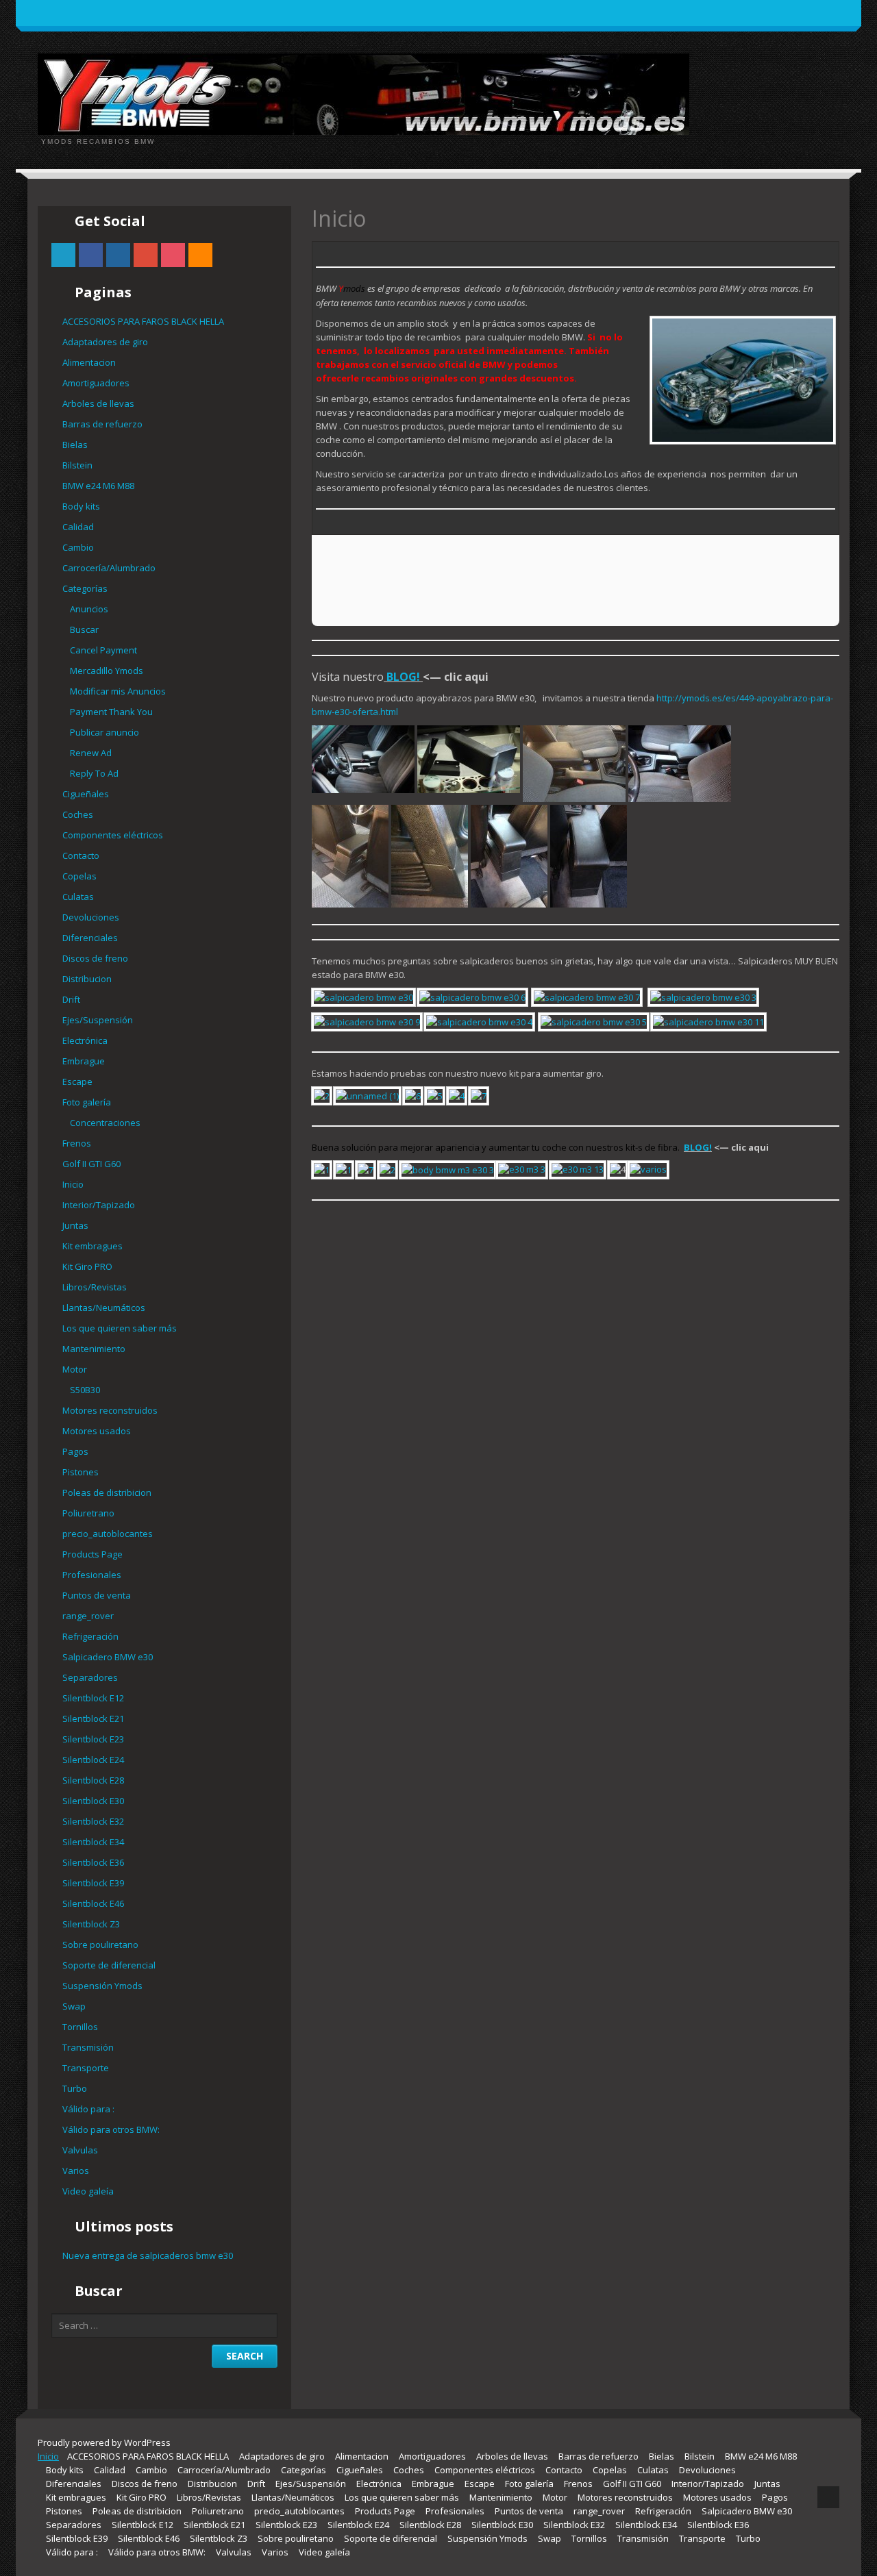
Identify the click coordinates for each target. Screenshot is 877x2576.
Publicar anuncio (104, 732)
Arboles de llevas (98, 403)
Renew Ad (91, 753)
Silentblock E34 (93, 1842)
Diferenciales (90, 938)
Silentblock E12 (93, 1698)
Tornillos (80, 2027)
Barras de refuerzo (102, 424)
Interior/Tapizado (99, 1205)
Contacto (81, 855)
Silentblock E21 (93, 1718)
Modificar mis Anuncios (118, 691)
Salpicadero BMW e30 (108, 1657)
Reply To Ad (94, 773)
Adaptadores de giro (105, 342)
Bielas (75, 445)
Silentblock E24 (93, 1760)
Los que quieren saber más (120, 1328)
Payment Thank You (111, 712)
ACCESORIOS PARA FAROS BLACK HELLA (143, 321)
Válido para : (88, 2109)
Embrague (84, 1061)
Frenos (77, 1143)
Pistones (81, 1472)
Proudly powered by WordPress (104, 2442)
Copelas (79, 876)
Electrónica (85, 1040)
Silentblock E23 (93, 1739)
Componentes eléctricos (113, 835)
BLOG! (402, 677)
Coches (78, 814)
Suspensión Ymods (102, 1986)
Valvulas (80, 2150)
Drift (71, 999)
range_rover (88, 1616)
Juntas (75, 1225)
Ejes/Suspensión (98, 1020)
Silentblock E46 (93, 1903)
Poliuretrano (88, 1513)
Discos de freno (95, 958)
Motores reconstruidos (110, 1410)
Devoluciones (91, 917)
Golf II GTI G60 (91, 1164)
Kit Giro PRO (87, 1266)
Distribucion (87, 979)
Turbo (75, 2088)
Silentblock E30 (93, 1801)
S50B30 (85, 1390)
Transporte (86, 2068)
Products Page (92, 1554)
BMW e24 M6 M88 (98, 486)
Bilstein (77, 465)
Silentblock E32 (93, 1821)
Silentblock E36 (93, 1862)
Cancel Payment (103, 650)
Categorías (85, 588)
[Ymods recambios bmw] (363, 93)
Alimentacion (89, 362)
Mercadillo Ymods (107, 671)
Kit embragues (92, 1246)
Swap (74, 2006)
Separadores (90, 1677)
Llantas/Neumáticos (104, 1308)
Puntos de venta (97, 1595)
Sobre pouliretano (100, 1944)
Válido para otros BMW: (111, 2129)
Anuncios (89, 609)
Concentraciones (105, 1123)
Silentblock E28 (93, 1780)
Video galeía (88, 2191)
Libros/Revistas (95, 1287)
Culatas (78, 897)
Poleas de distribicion (107, 1492)
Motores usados (97, 1431)
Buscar (84, 629)
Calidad (78, 527)
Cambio (78, 547)
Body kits (81, 506)
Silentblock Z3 (91, 1924)
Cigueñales (86, 794)
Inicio (73, 1184)
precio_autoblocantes (108, 1534)
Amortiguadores (96, 383)
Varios (76, 2171)
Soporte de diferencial (109, 1965)
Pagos (75, 1451)
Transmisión (88, 2047)
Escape (77, 1081)
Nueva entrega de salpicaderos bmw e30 (148, 2255)
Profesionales (92, 1575)
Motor (75, 1369)
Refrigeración (90, 1636)
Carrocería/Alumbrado (109, 568)
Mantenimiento (94, 1349)
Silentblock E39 (93, 1883)
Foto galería (87, 1102)
